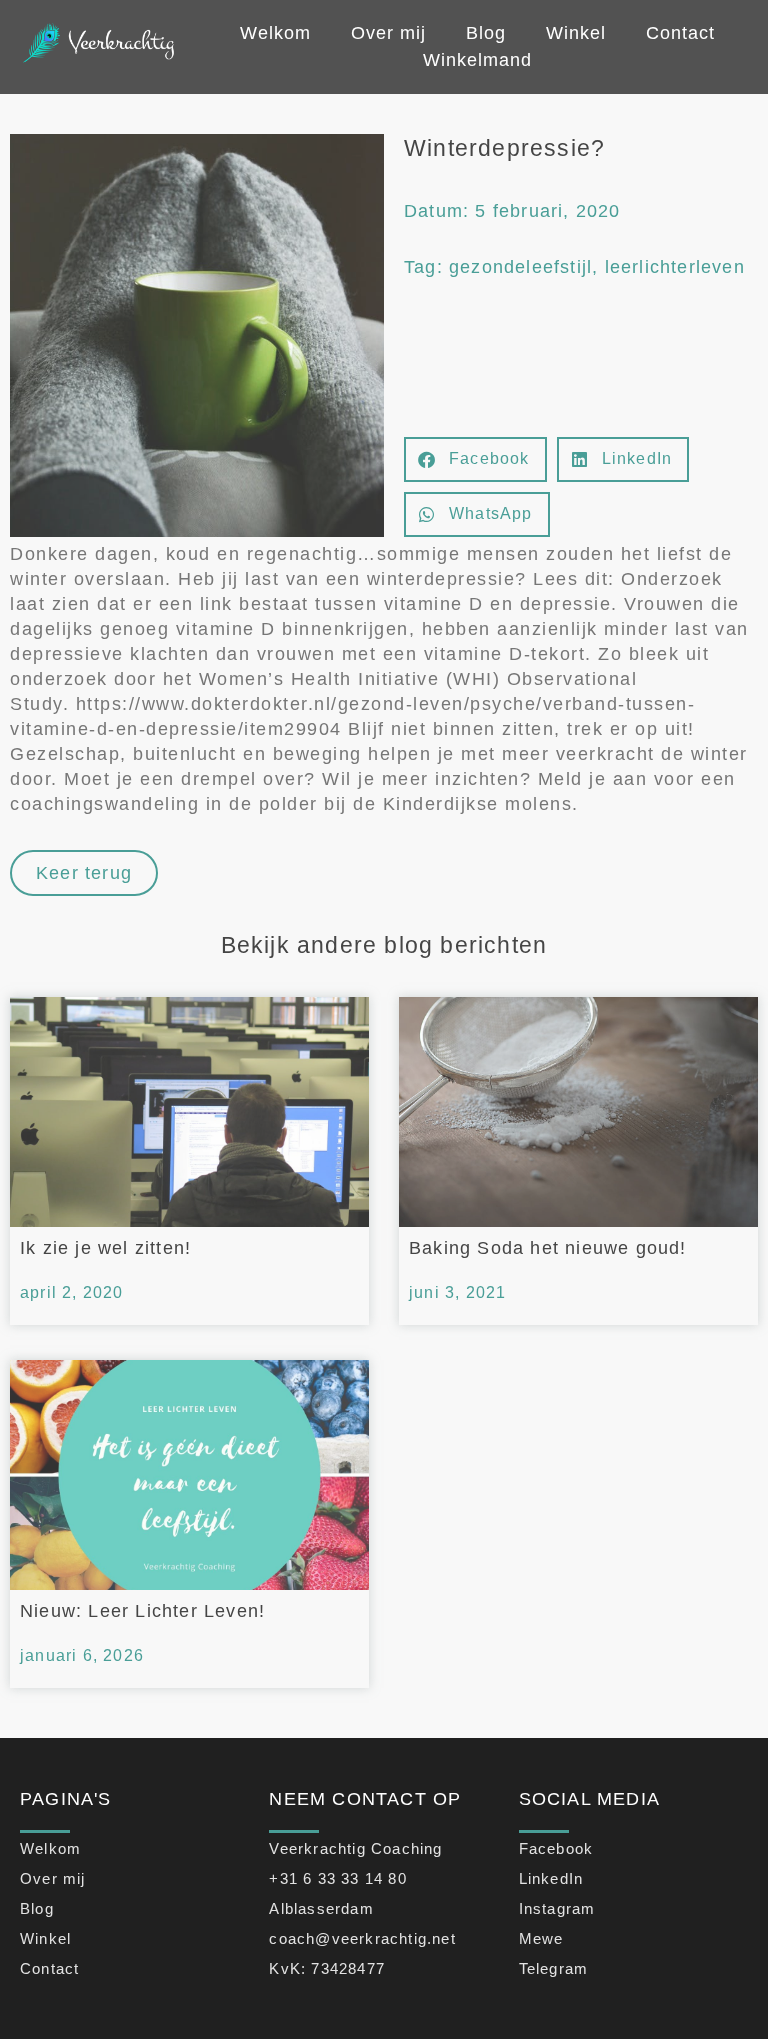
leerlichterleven (675, 267)
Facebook (556, 1848)
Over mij (388, 33)
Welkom (275, 33)
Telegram (554, 1968)
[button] (475, 459)
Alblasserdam (321, 1908)
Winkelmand (477, 60)
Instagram (557, 1908)
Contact (680, 33)
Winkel (576, 33)
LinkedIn (551, 1878)
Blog (486, 33)
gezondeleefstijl (520, 267)
